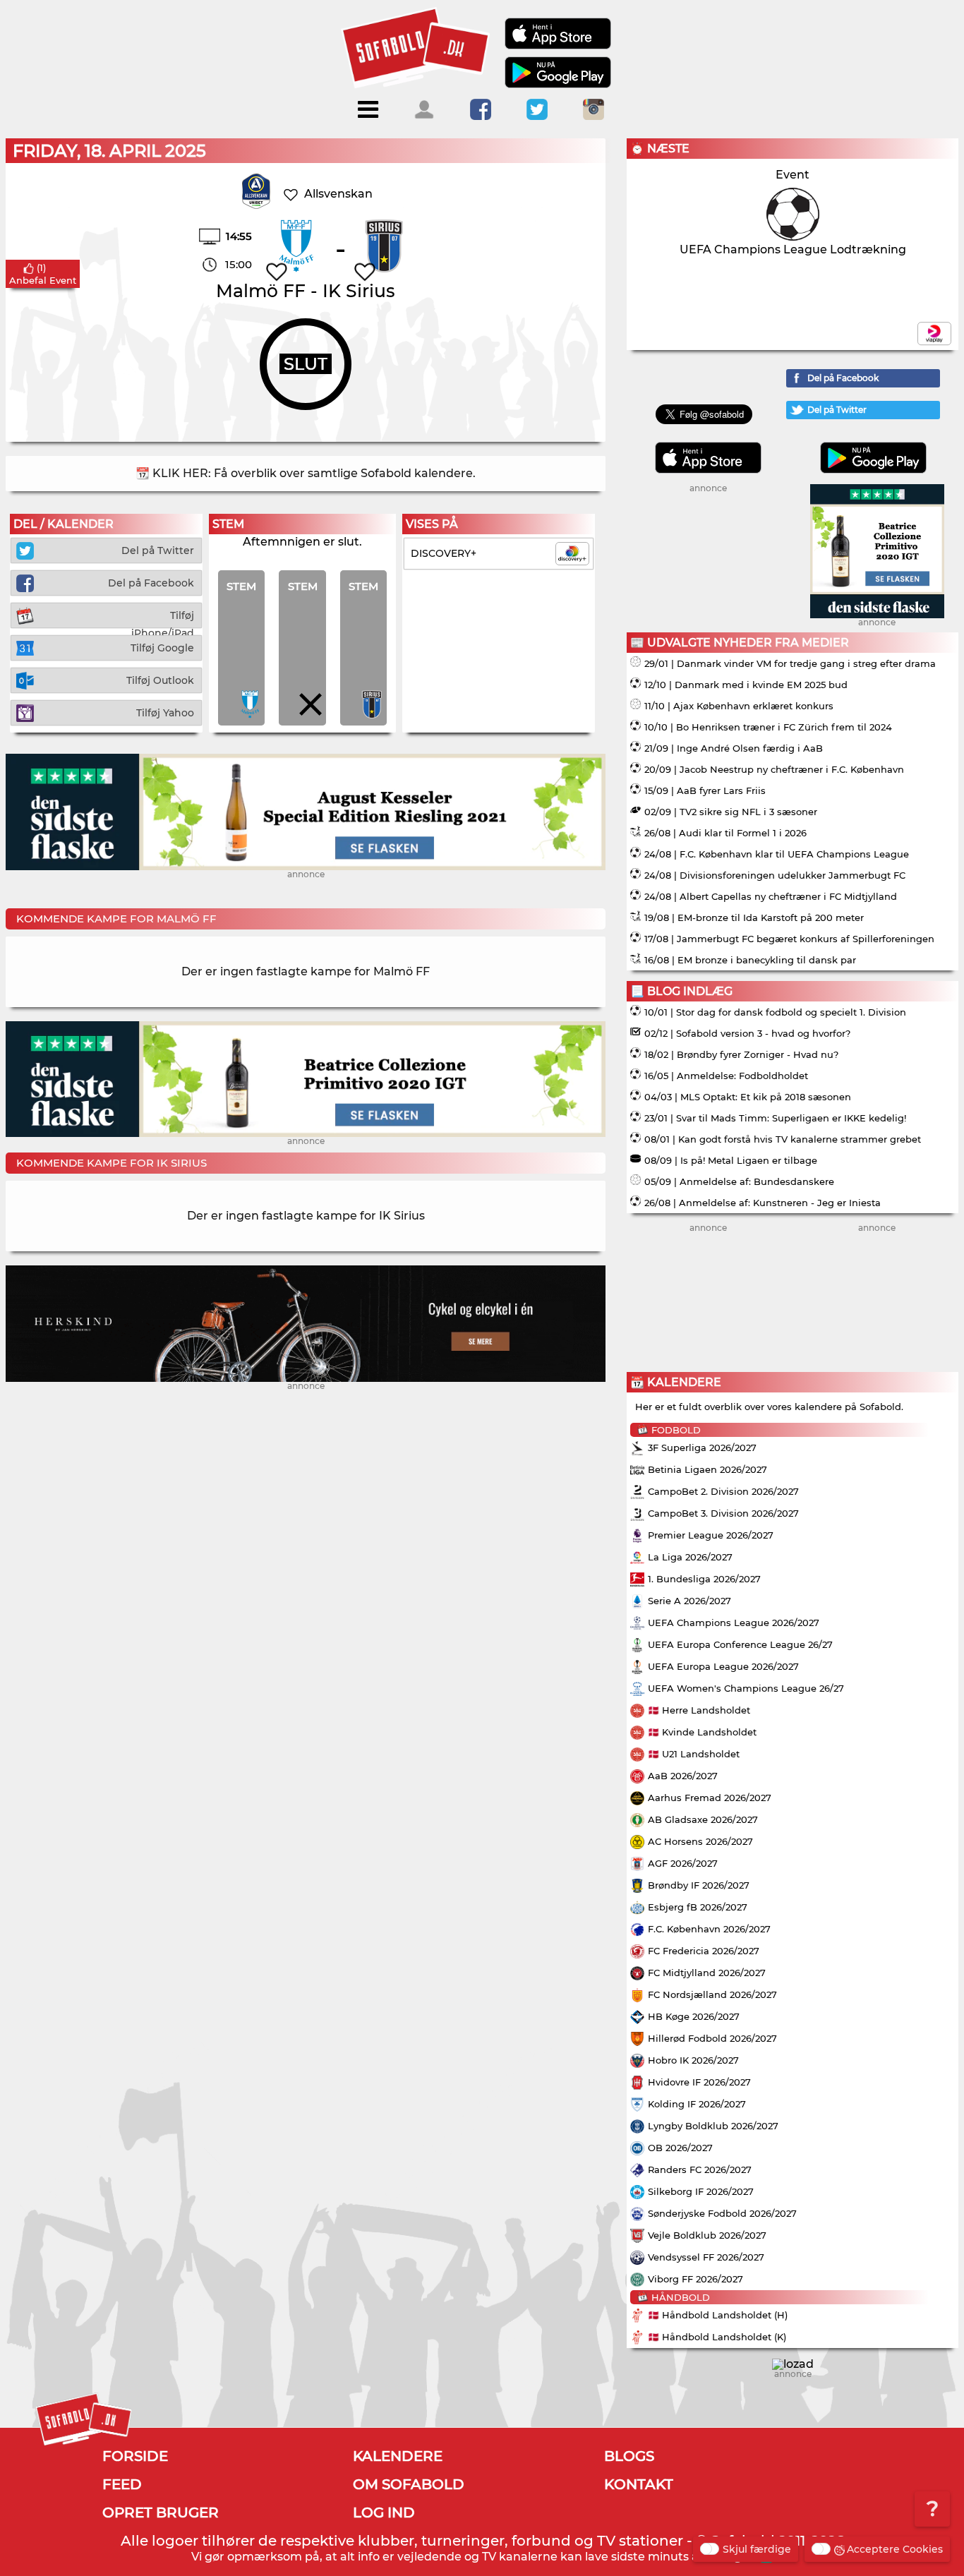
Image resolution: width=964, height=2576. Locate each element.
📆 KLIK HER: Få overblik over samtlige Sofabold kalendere (304, 473)
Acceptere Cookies (895, 2549)
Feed (122, 2484)
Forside (135, 2456)
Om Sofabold (409, 2484)
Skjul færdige (757, 2549)
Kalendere (398, 2456)
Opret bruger (161, 2512)
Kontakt (639, 2484)
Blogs (629, 2456)
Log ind (384, 2512)
